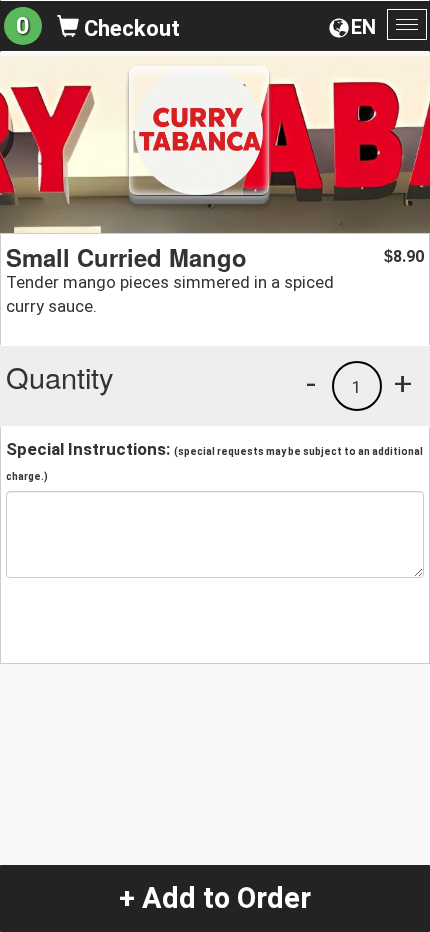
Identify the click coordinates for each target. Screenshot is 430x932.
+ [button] (403, 383)
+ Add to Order (215, 898)
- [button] (311, 383)
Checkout (129, 28)
